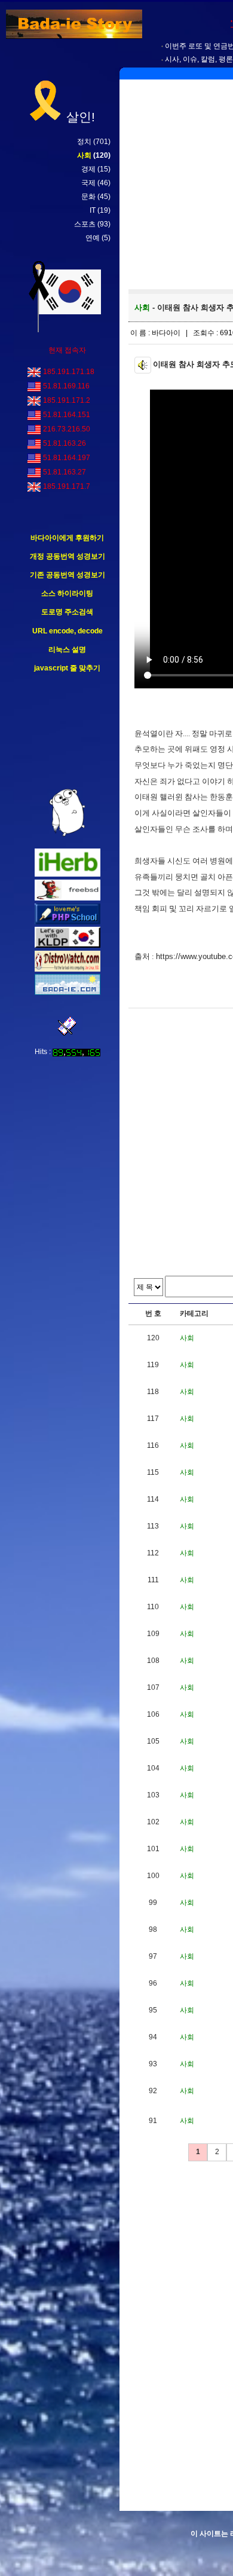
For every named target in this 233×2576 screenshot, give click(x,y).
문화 (88, 197)
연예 (93, 238)
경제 (88, 169)
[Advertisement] (68, 731)
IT (93, 210)
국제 (88, 183)
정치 (84, 142)
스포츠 (85, 224)
